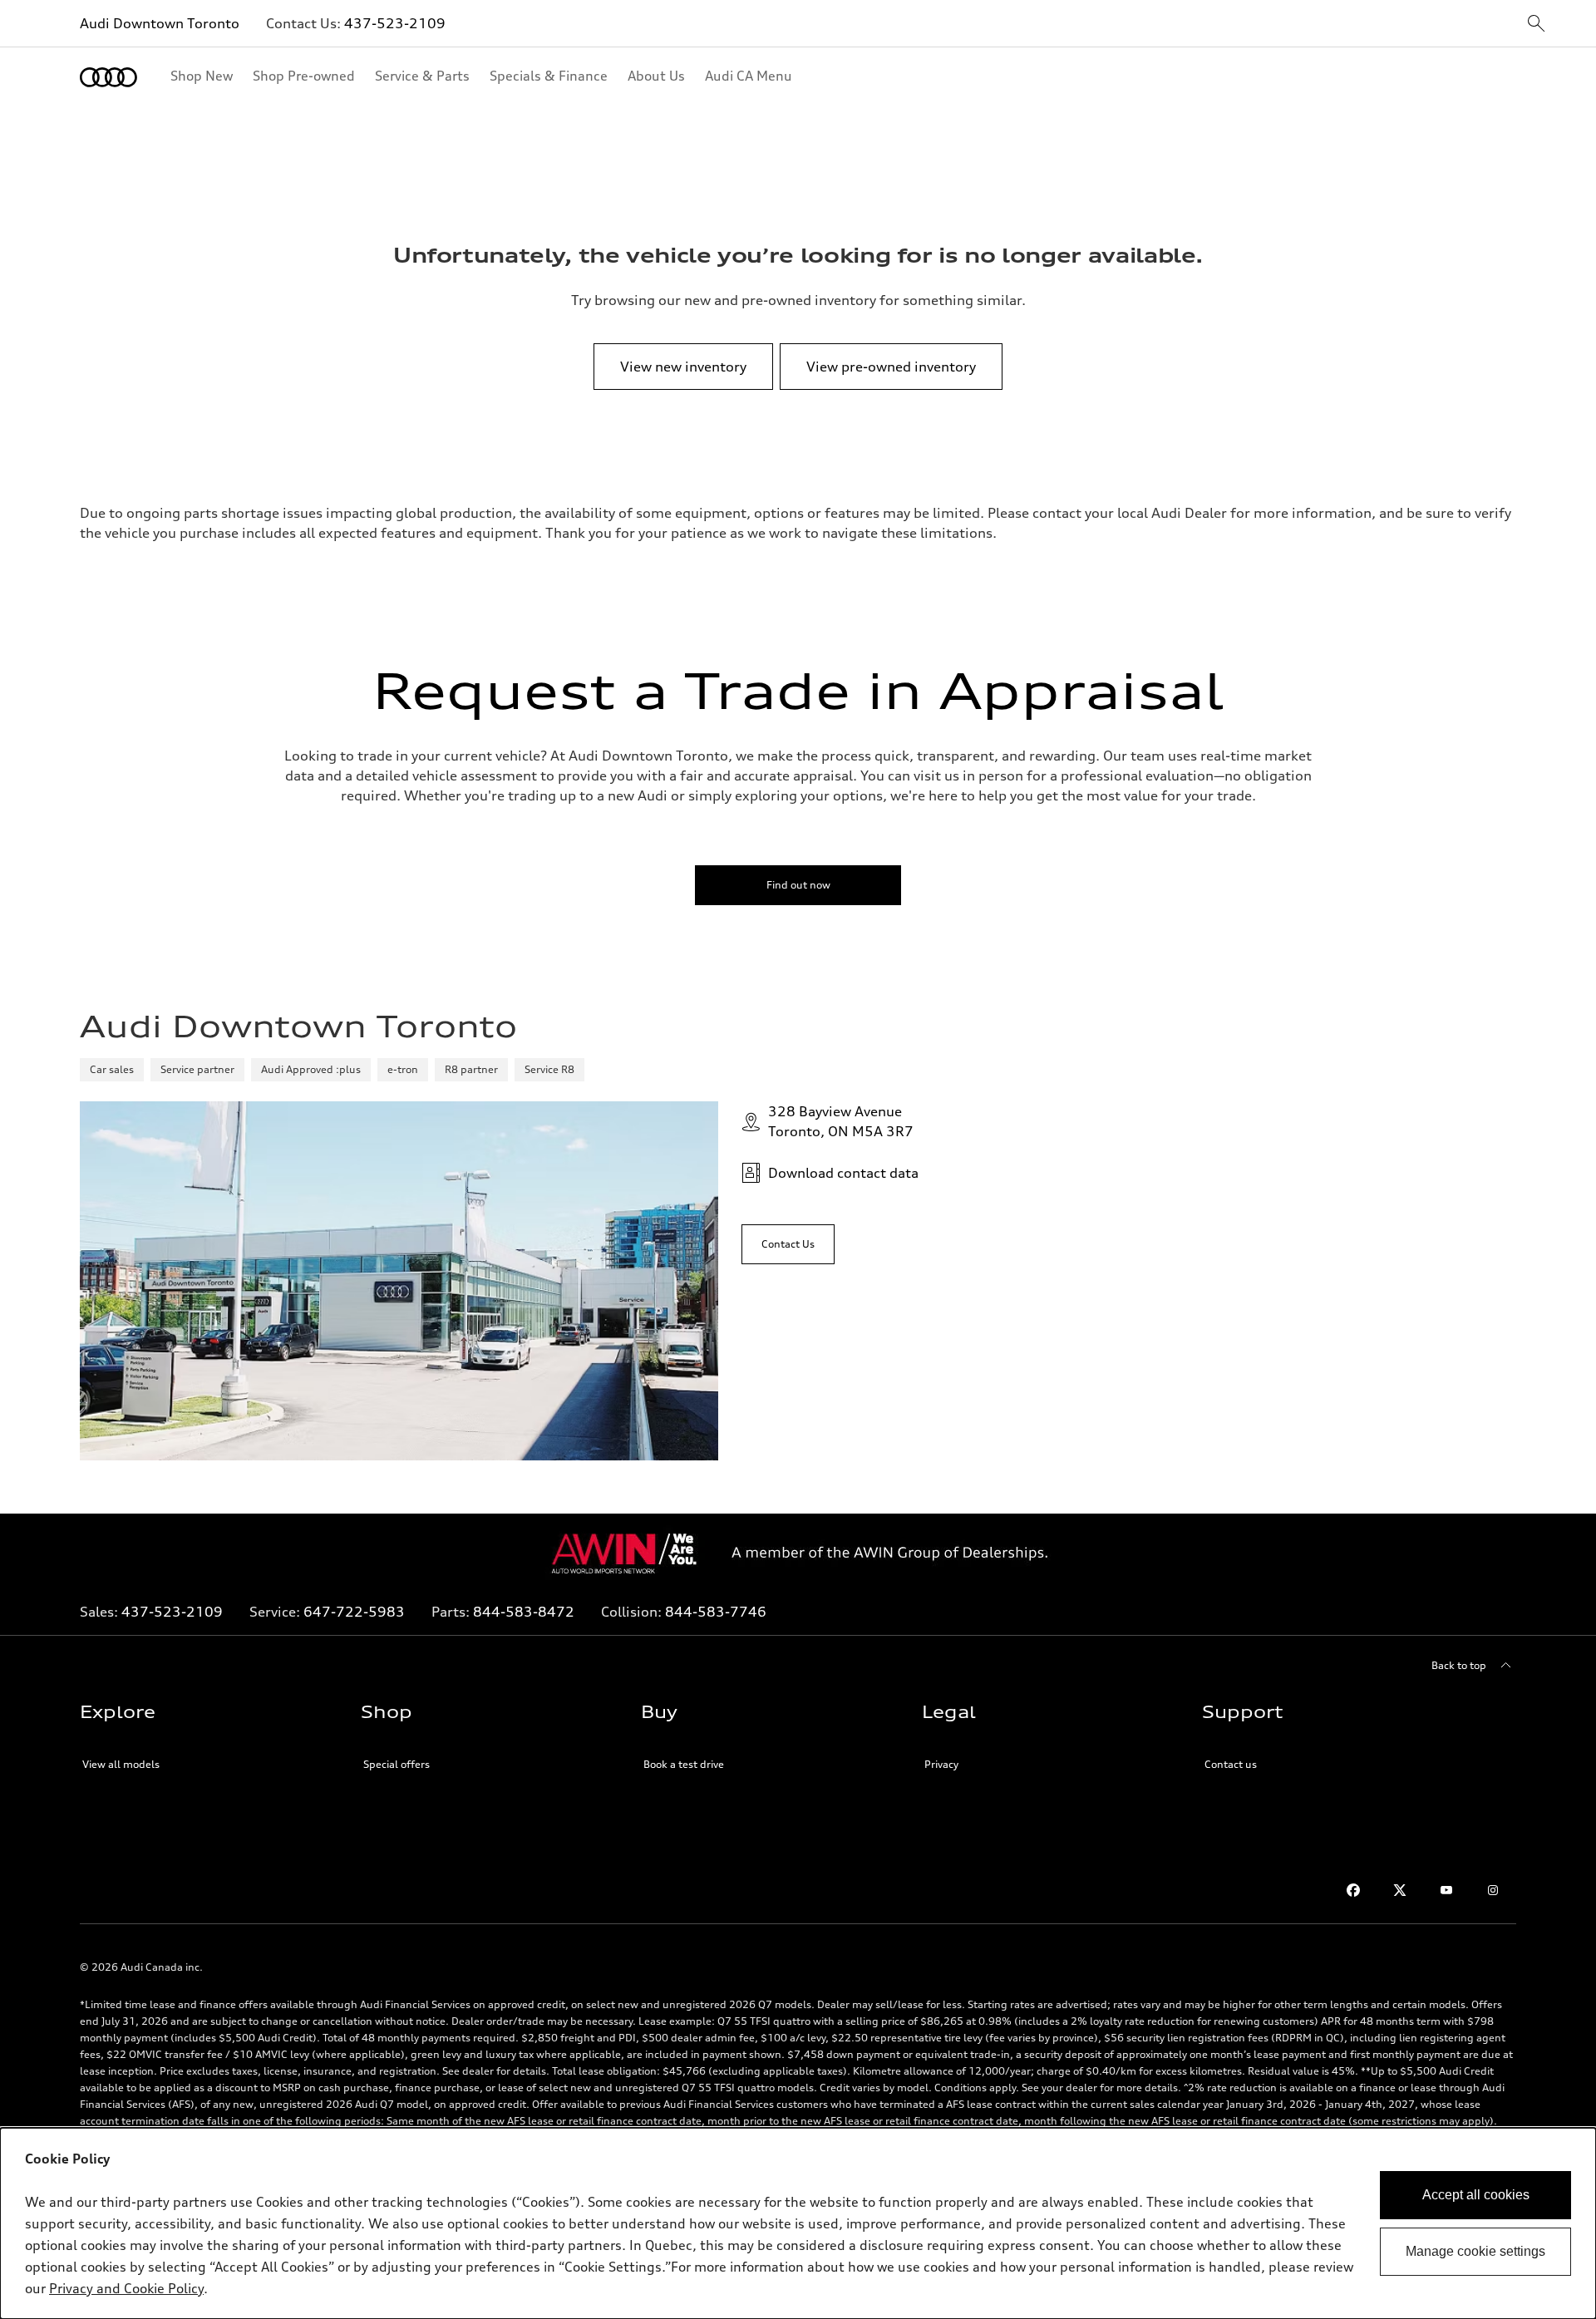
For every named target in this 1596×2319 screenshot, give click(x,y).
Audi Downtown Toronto (160, 23)
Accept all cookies (1476, 2195)
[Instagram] (1493, 1890)
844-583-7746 (716, 1612)
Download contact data (843, 1173)
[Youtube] (1446, 1890)
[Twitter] (1400, 1890)
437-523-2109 (395, 23)
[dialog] (798, 2223)
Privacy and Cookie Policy (126, 2288)
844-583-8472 (524, 1612)
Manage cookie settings (1475, 2251)
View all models (121, 1764)
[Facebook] (1353, 1890)
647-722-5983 (354, 1612)
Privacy (941, 1764)
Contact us (1231, 1764)
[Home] (108, 77)
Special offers (397, 1764)
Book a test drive (684, 1764)
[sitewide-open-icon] (1536, 25)
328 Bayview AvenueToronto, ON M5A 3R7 (841, 1121)
